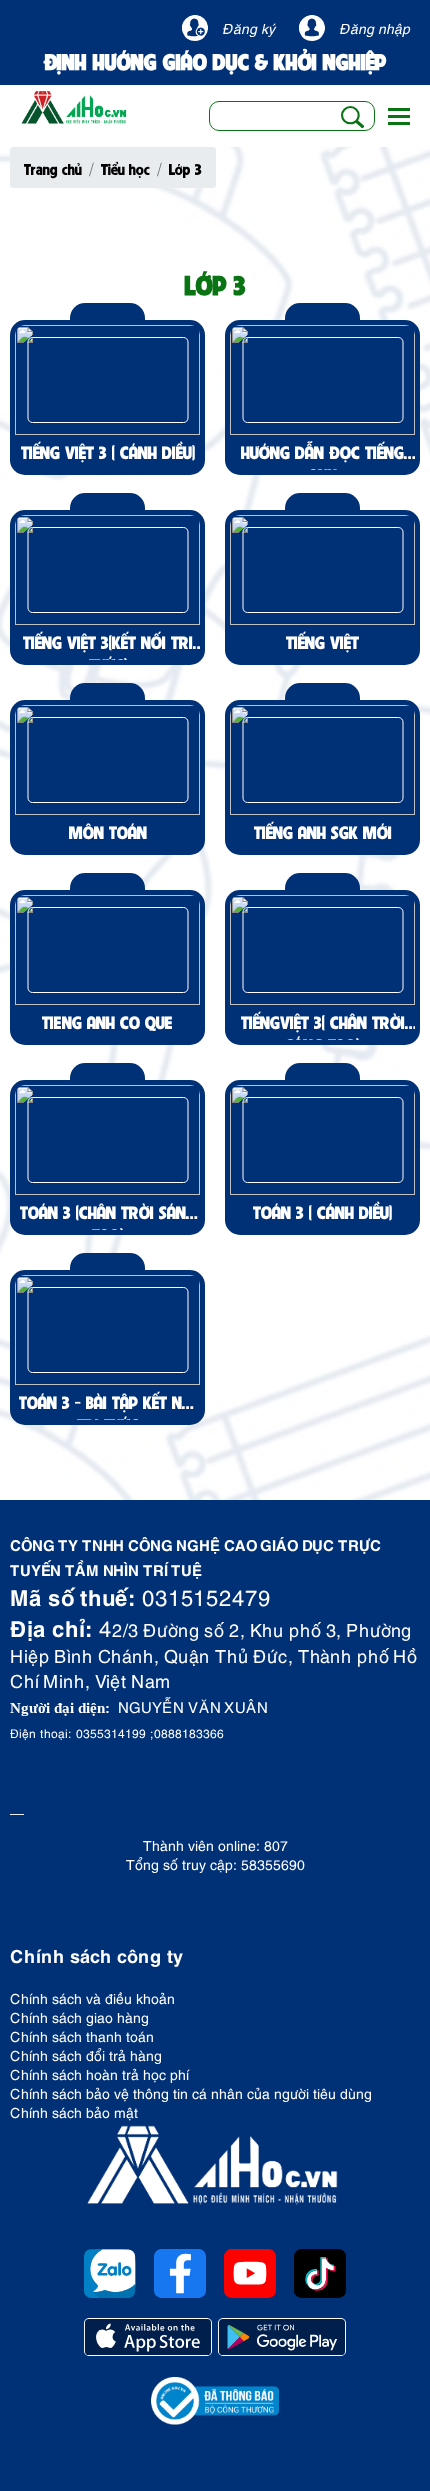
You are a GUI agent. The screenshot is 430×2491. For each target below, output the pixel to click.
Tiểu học (125, 168)
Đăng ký (248, 27)
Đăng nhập (374, 27)
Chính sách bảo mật (74, 2111)
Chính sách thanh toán (82, 2035)
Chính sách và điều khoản (92, 1997)
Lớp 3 (185, 168)
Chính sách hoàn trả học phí (99, 2073)
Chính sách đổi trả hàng (86, 2054)
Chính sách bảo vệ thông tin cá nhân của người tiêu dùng (191, 2092)
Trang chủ (53, 168)
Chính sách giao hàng (79, 2016)
